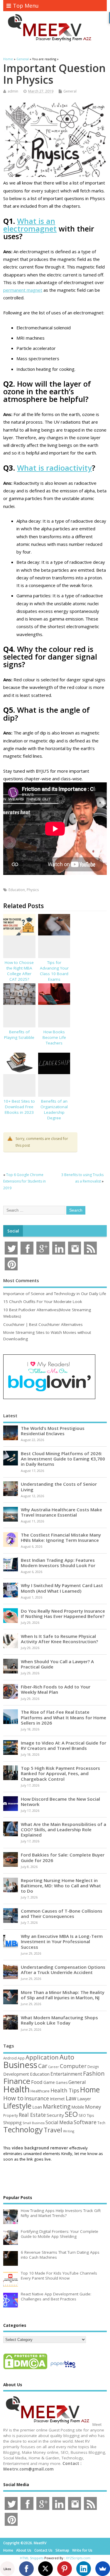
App (21, 2058)
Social (13, 1231)
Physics (33, 890)
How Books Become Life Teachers (54, 1037)
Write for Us (82, 2550)
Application (42, 2057)
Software (85, 2122)
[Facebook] (26, 2569)
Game (49, 2082)
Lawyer (84, 2099)
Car (43, 2066)
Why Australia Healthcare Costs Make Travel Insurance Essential (61, 1512)
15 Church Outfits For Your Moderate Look (43, 1302)
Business (20, 2065)
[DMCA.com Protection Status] (25, 2369)
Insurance (37, 2098)
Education (17, 890)
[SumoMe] (103, 2569)
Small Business (34, 2123)
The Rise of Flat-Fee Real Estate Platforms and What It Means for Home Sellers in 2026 (64, 1717)
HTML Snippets (32, 2558)
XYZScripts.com (78, 2558)
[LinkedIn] (84, 2569)
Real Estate (32, 2115)
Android (10, 2058)
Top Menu (26, 6)
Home (90, 2089)
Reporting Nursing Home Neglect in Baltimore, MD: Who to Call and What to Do (61, 1886)
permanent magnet (23, 290)
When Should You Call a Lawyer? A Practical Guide (57, 1664)
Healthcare (40, 2091)
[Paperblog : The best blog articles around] (63, 2369)
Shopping (12, 2123)
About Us (24, 2550)
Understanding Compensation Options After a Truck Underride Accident (63, 1970)
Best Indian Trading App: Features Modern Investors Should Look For (58, 1563)
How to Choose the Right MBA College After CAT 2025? (19, 971)
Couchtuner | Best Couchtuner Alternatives (43, 1324)
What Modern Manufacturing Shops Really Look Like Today (59, 2020)
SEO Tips (86, 2115)
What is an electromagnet (30, 225)
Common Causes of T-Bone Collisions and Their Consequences (62, 1913)
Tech (101, 2123)
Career (54, 2067)
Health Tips (65, 2090)
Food (37, 2082)
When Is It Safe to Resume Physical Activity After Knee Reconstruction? (59, 1639)
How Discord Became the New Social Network (60, 1802)
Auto (67, 2057)
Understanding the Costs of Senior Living (59, 1487)
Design (93, 2067)
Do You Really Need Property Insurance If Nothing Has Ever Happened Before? (63, 1614)
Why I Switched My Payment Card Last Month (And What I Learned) (62, 1588)
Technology (23, 2129)
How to (13, 2098)
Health (16, 2089)
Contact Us (43, 2550)
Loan (37, 2107)
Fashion (94, 2073)
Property (11, 2115)
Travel (53, 2130)
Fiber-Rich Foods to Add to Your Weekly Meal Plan (56, 1689)
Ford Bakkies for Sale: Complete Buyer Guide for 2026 (63, 1857)
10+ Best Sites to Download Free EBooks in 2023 (19, 1107)
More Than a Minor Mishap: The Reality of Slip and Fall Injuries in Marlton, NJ (63, 1995)
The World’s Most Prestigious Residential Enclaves (53, 1431)
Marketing (57, 2107)
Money (93, 2107)
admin (13, 91)
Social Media (59, 2122)
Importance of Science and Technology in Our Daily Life (55, 1294)
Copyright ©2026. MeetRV (25, 2543)
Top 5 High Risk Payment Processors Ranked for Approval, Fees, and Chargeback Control (60, 1773)
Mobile (78, 2107)
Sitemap (62, 2550)
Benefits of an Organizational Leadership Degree (54, 1110)
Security (55, 2115)
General (70, 91)
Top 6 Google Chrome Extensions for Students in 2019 (24, 1181)
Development (16, 2074)
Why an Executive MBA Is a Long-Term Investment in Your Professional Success (62, 1941)
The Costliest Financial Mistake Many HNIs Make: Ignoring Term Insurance (61, 1537)
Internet (57, 2099)
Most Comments (21, 1280)
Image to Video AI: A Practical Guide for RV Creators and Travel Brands (64, 1745)
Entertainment (66, 2074)
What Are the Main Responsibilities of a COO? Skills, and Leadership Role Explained (64, 1829)
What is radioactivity (54, 468)
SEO (71, 2114)
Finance (17, 2081)
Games (62, 2083)
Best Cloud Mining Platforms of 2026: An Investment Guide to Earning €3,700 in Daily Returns (63, 1459)
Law (71, 2098)
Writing (69, 2131)
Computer (73, 2066)
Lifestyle (17, 2106)
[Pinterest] (65, 2569)
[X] (45, 2569)
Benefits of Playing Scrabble (19, 1035)
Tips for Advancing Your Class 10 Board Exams (54, 971)
